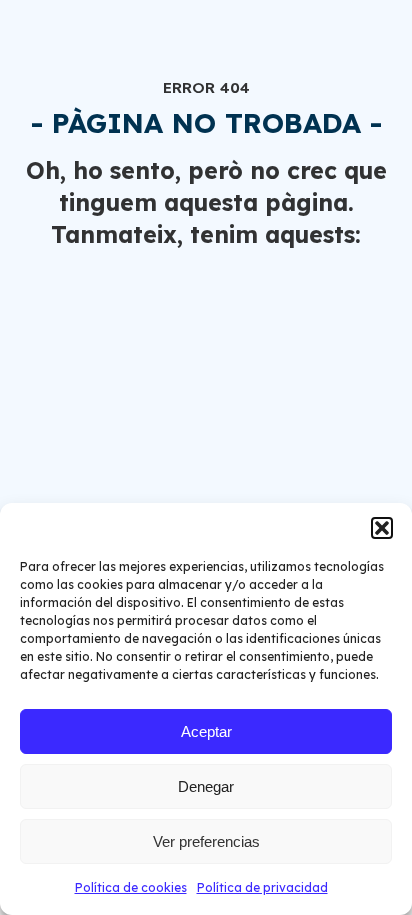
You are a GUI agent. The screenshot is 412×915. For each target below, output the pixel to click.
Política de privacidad (262, 887)
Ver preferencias (206, 841)
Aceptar (206, 731)
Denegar (206, 786)
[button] (382, 528)
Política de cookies (131, 887)
